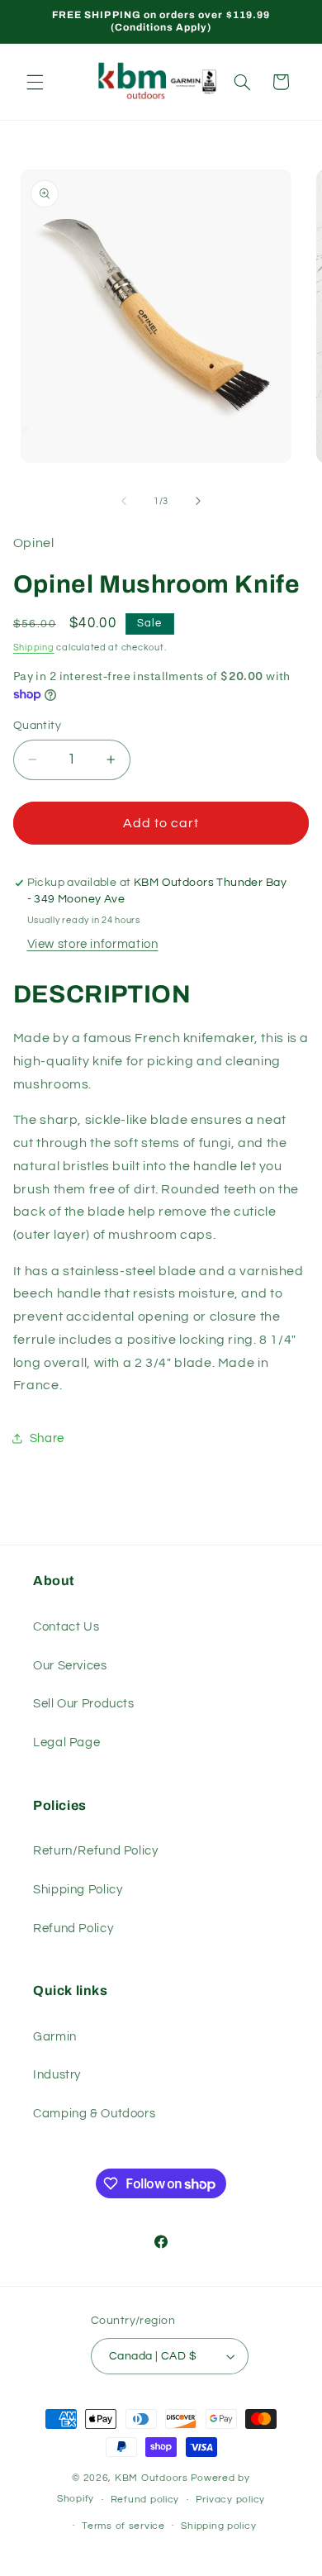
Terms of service (123, 2526)
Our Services (70, 1666)
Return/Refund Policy (96, 1851)
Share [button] (47, 1438)
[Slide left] (124, 501)
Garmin (55, 2037)
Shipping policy (218, 2526)
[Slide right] (198, 501)
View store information (93, 944)
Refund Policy (73, 1928)
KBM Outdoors (152, 2478)
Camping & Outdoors (94, 2114)
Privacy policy (230, 2500)
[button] (35, 82)
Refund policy (145, 2500)
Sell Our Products (84, 1704)
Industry (57, 2075)
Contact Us (66, 1627)
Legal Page (66, 1743)
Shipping (34, 648)
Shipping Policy (78, 1890)
